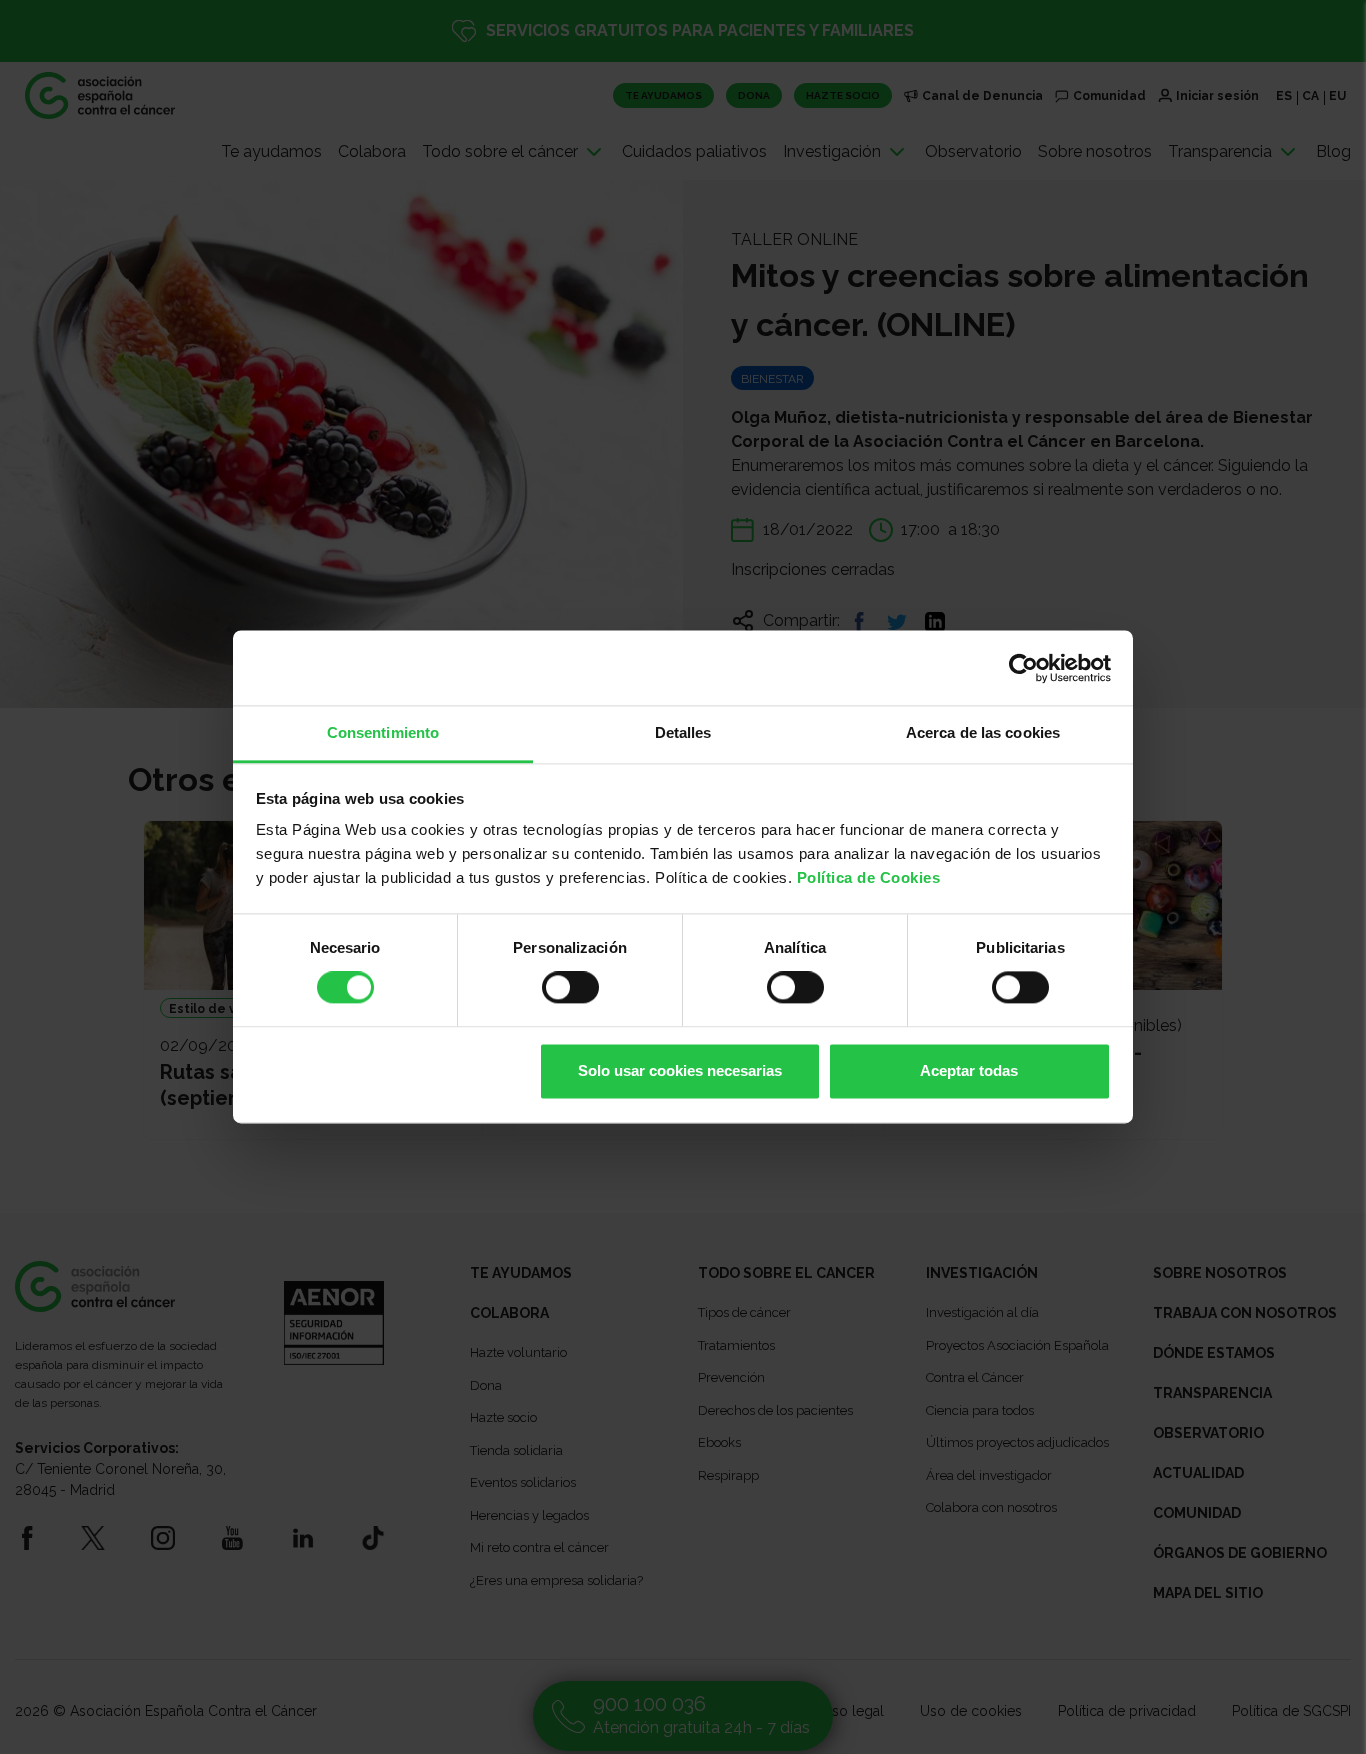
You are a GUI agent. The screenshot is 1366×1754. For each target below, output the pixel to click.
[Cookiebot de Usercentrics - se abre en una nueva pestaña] (1023, 668)
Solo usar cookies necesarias (680, 1070)
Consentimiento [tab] (383, 732)
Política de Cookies (869, 877)
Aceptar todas (969, 1070)
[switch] (570, 988)
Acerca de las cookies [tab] (983, 732)
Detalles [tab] (683, 732)
